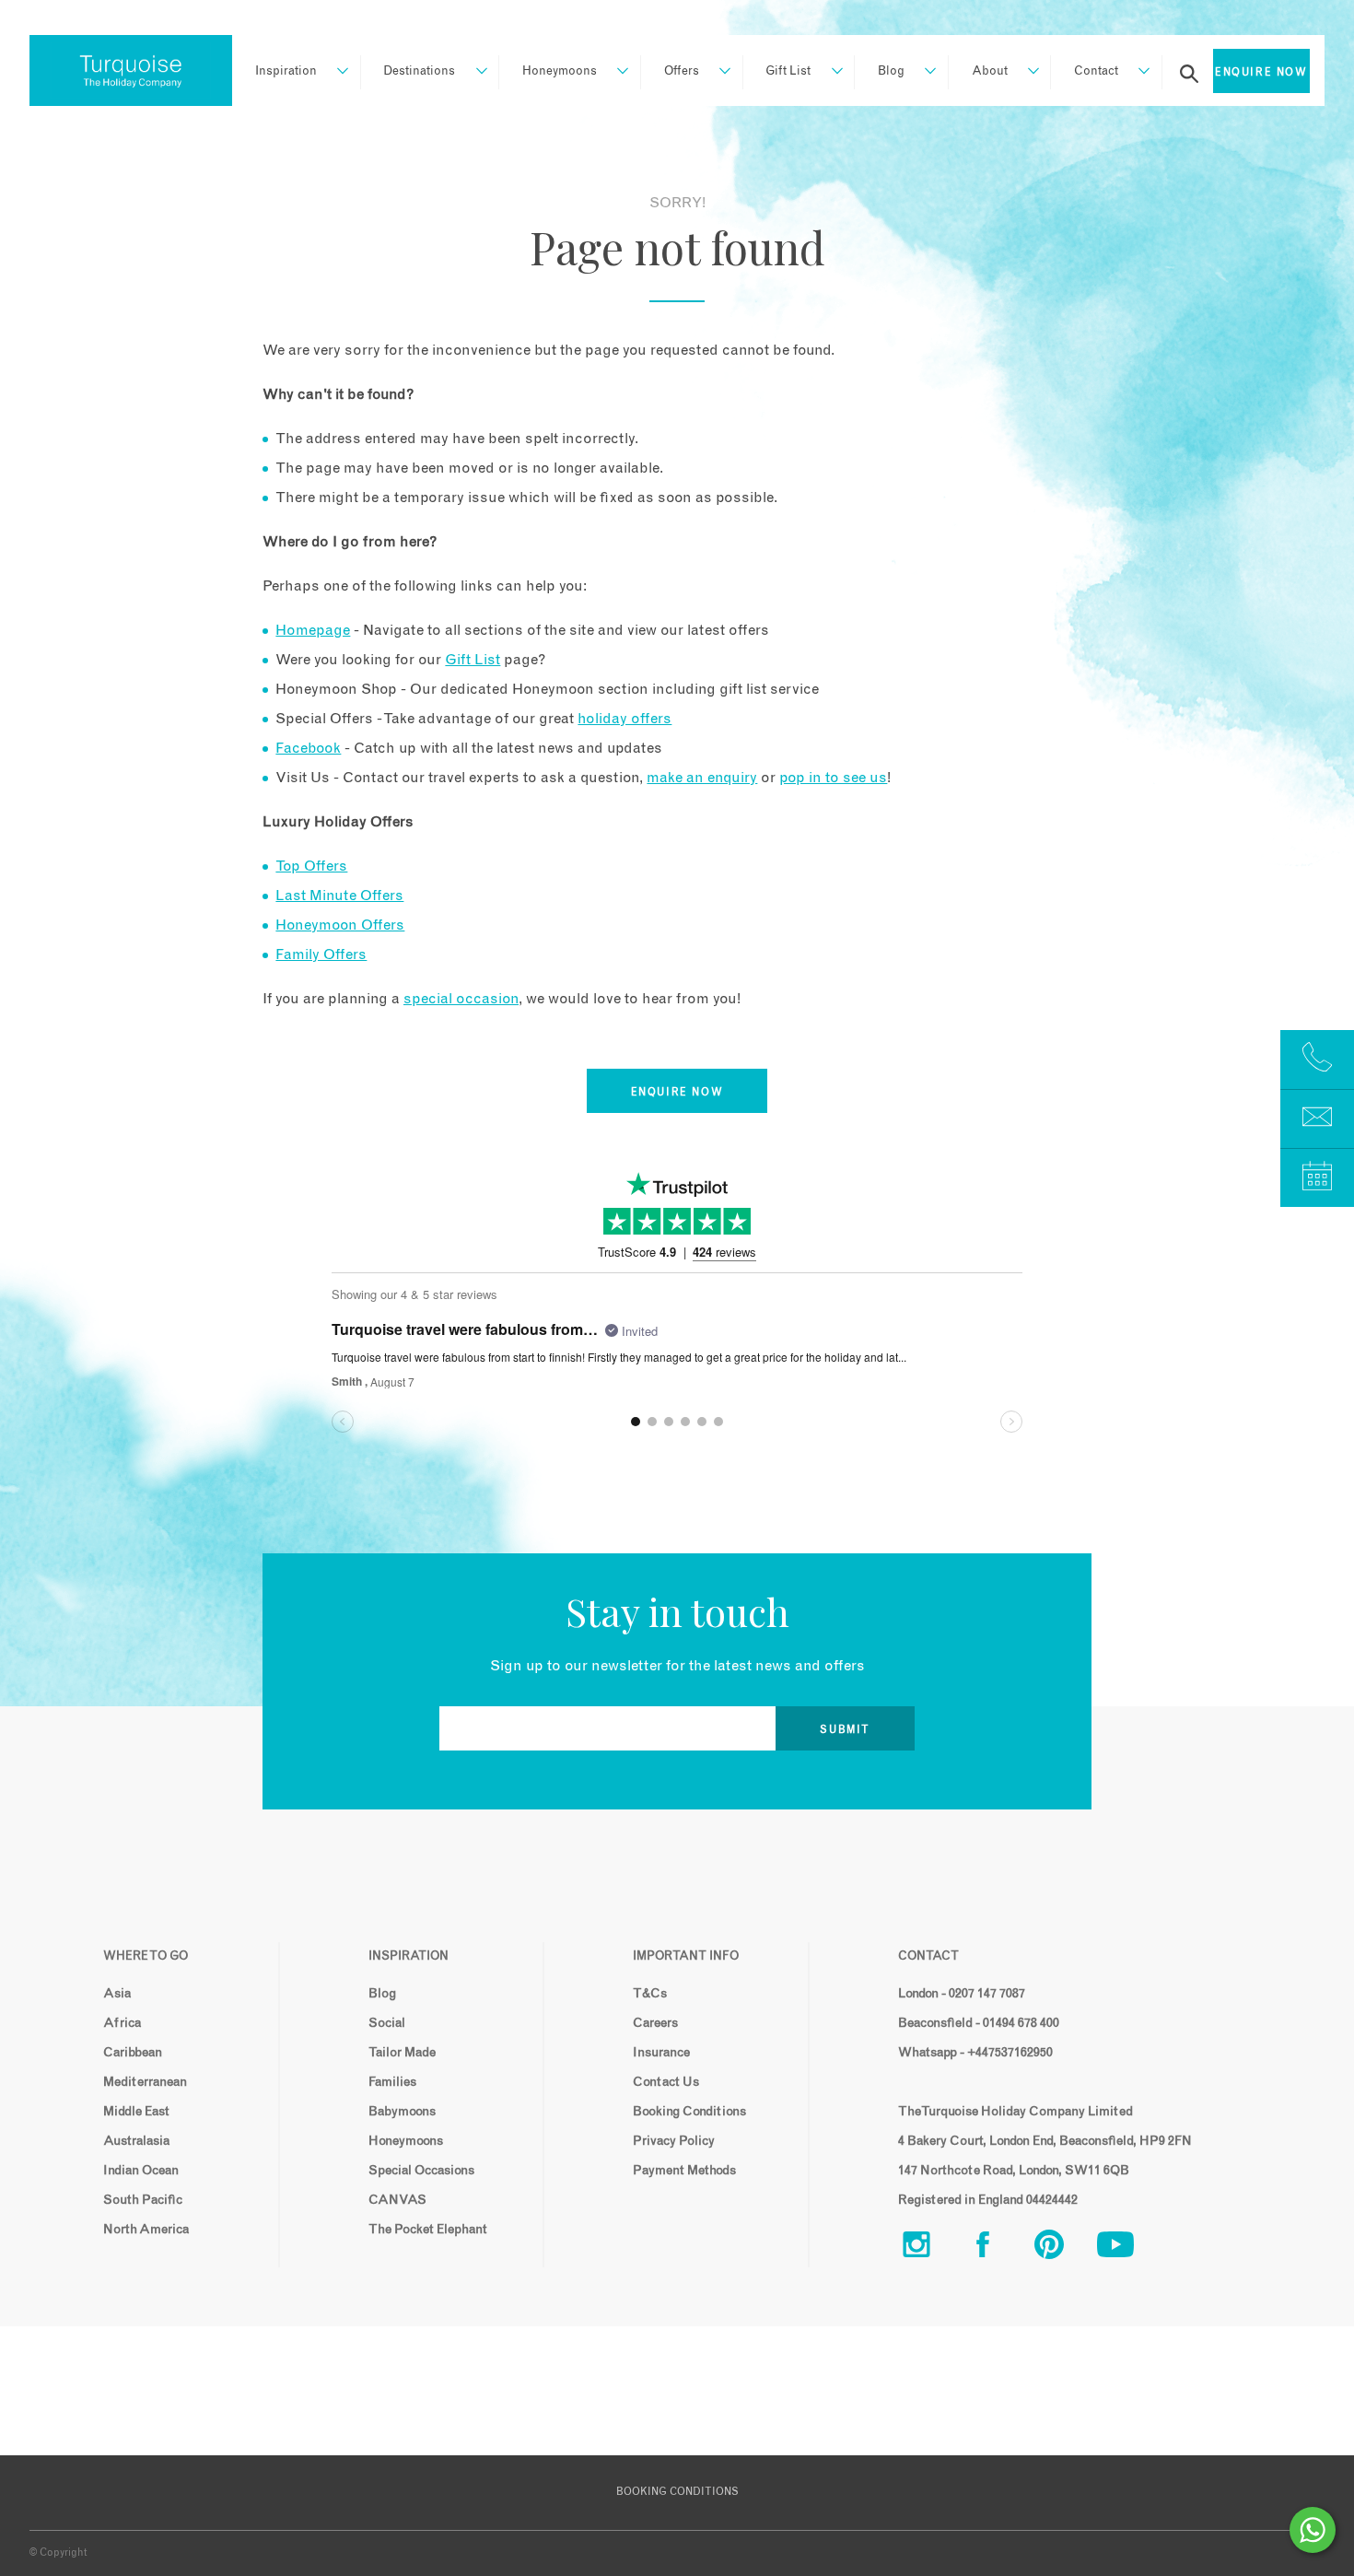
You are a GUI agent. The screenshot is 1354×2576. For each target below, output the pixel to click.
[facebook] (998, 2248)
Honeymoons (560, 71)
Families (392, 2082)
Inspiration (286, 71)
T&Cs (650, 1994)
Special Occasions (421, 2171)
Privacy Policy (674, 2141)
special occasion (461, 999)
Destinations (419, 71)
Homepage (313, 630)
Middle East (136, 2112)
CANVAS (397, 2200)
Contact (1096, 71)
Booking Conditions (689, 2112)
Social (387, 2023)
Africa (122, 2023)
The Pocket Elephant (428, 2230)
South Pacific (143, 2200)
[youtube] (1130, 2248)
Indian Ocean (141, 2171)
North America (146, 2230)
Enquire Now (1261, 72)
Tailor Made (402, 2053)
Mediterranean (145, 2082)
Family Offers (321, 954)
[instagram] (931, 2248)
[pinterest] (1064, 2248)
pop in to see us (833, 778)
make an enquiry (702, 778)
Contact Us (666, 2082)
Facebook (308, 748)
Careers (655, 2023)
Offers (682, 71)
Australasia (136, 2141)
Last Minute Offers (339, 896)
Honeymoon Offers (340, 925)
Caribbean (133, 2053)
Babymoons (402, 2112)
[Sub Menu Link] (334, 71)
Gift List (788, 71)
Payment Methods (684, 2171)
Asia (117, 1994)
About (990, 71)
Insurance (661, 2053)
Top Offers (311, 866)
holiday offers (624, 719)
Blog (891, 71)
